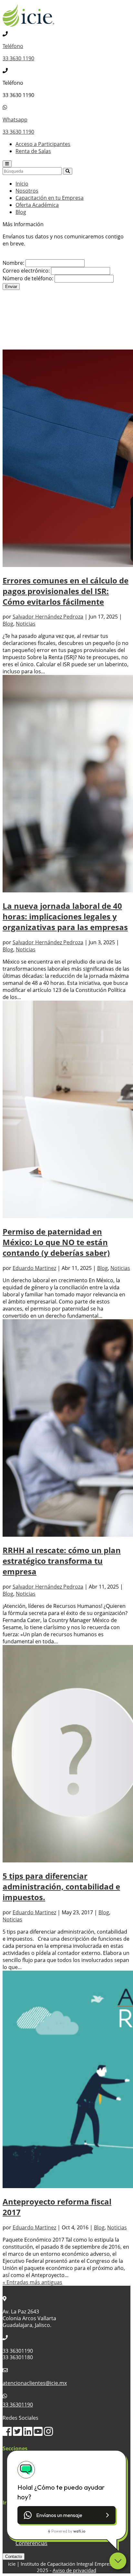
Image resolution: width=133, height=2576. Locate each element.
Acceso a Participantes (43, 144)
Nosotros (27, 191)
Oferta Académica (37, 205)
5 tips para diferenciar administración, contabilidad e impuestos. (61, 1886)
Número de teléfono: (28, 278)
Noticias (26, 624)
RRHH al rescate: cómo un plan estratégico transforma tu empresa (62, 1561)
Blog (21, 212)
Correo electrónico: (26, 271)
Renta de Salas (33, 151)
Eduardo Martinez (34, 1268)
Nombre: (13, 263)
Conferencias (31, 2543)
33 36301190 (18, 2405)
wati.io (79, 2531)
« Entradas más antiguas (32, 2282)
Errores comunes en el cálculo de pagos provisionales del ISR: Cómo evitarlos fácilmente (66, 591)
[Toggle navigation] (7, 164)
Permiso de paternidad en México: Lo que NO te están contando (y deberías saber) (56, 1242)
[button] (66, 2515)
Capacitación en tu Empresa (50, 198)
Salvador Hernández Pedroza (48, 617)
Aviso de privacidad (74, 2570)
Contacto (14, 2557)
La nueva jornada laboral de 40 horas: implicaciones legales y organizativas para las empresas (65, 916)
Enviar (11, 287)
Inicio (22, 184)
